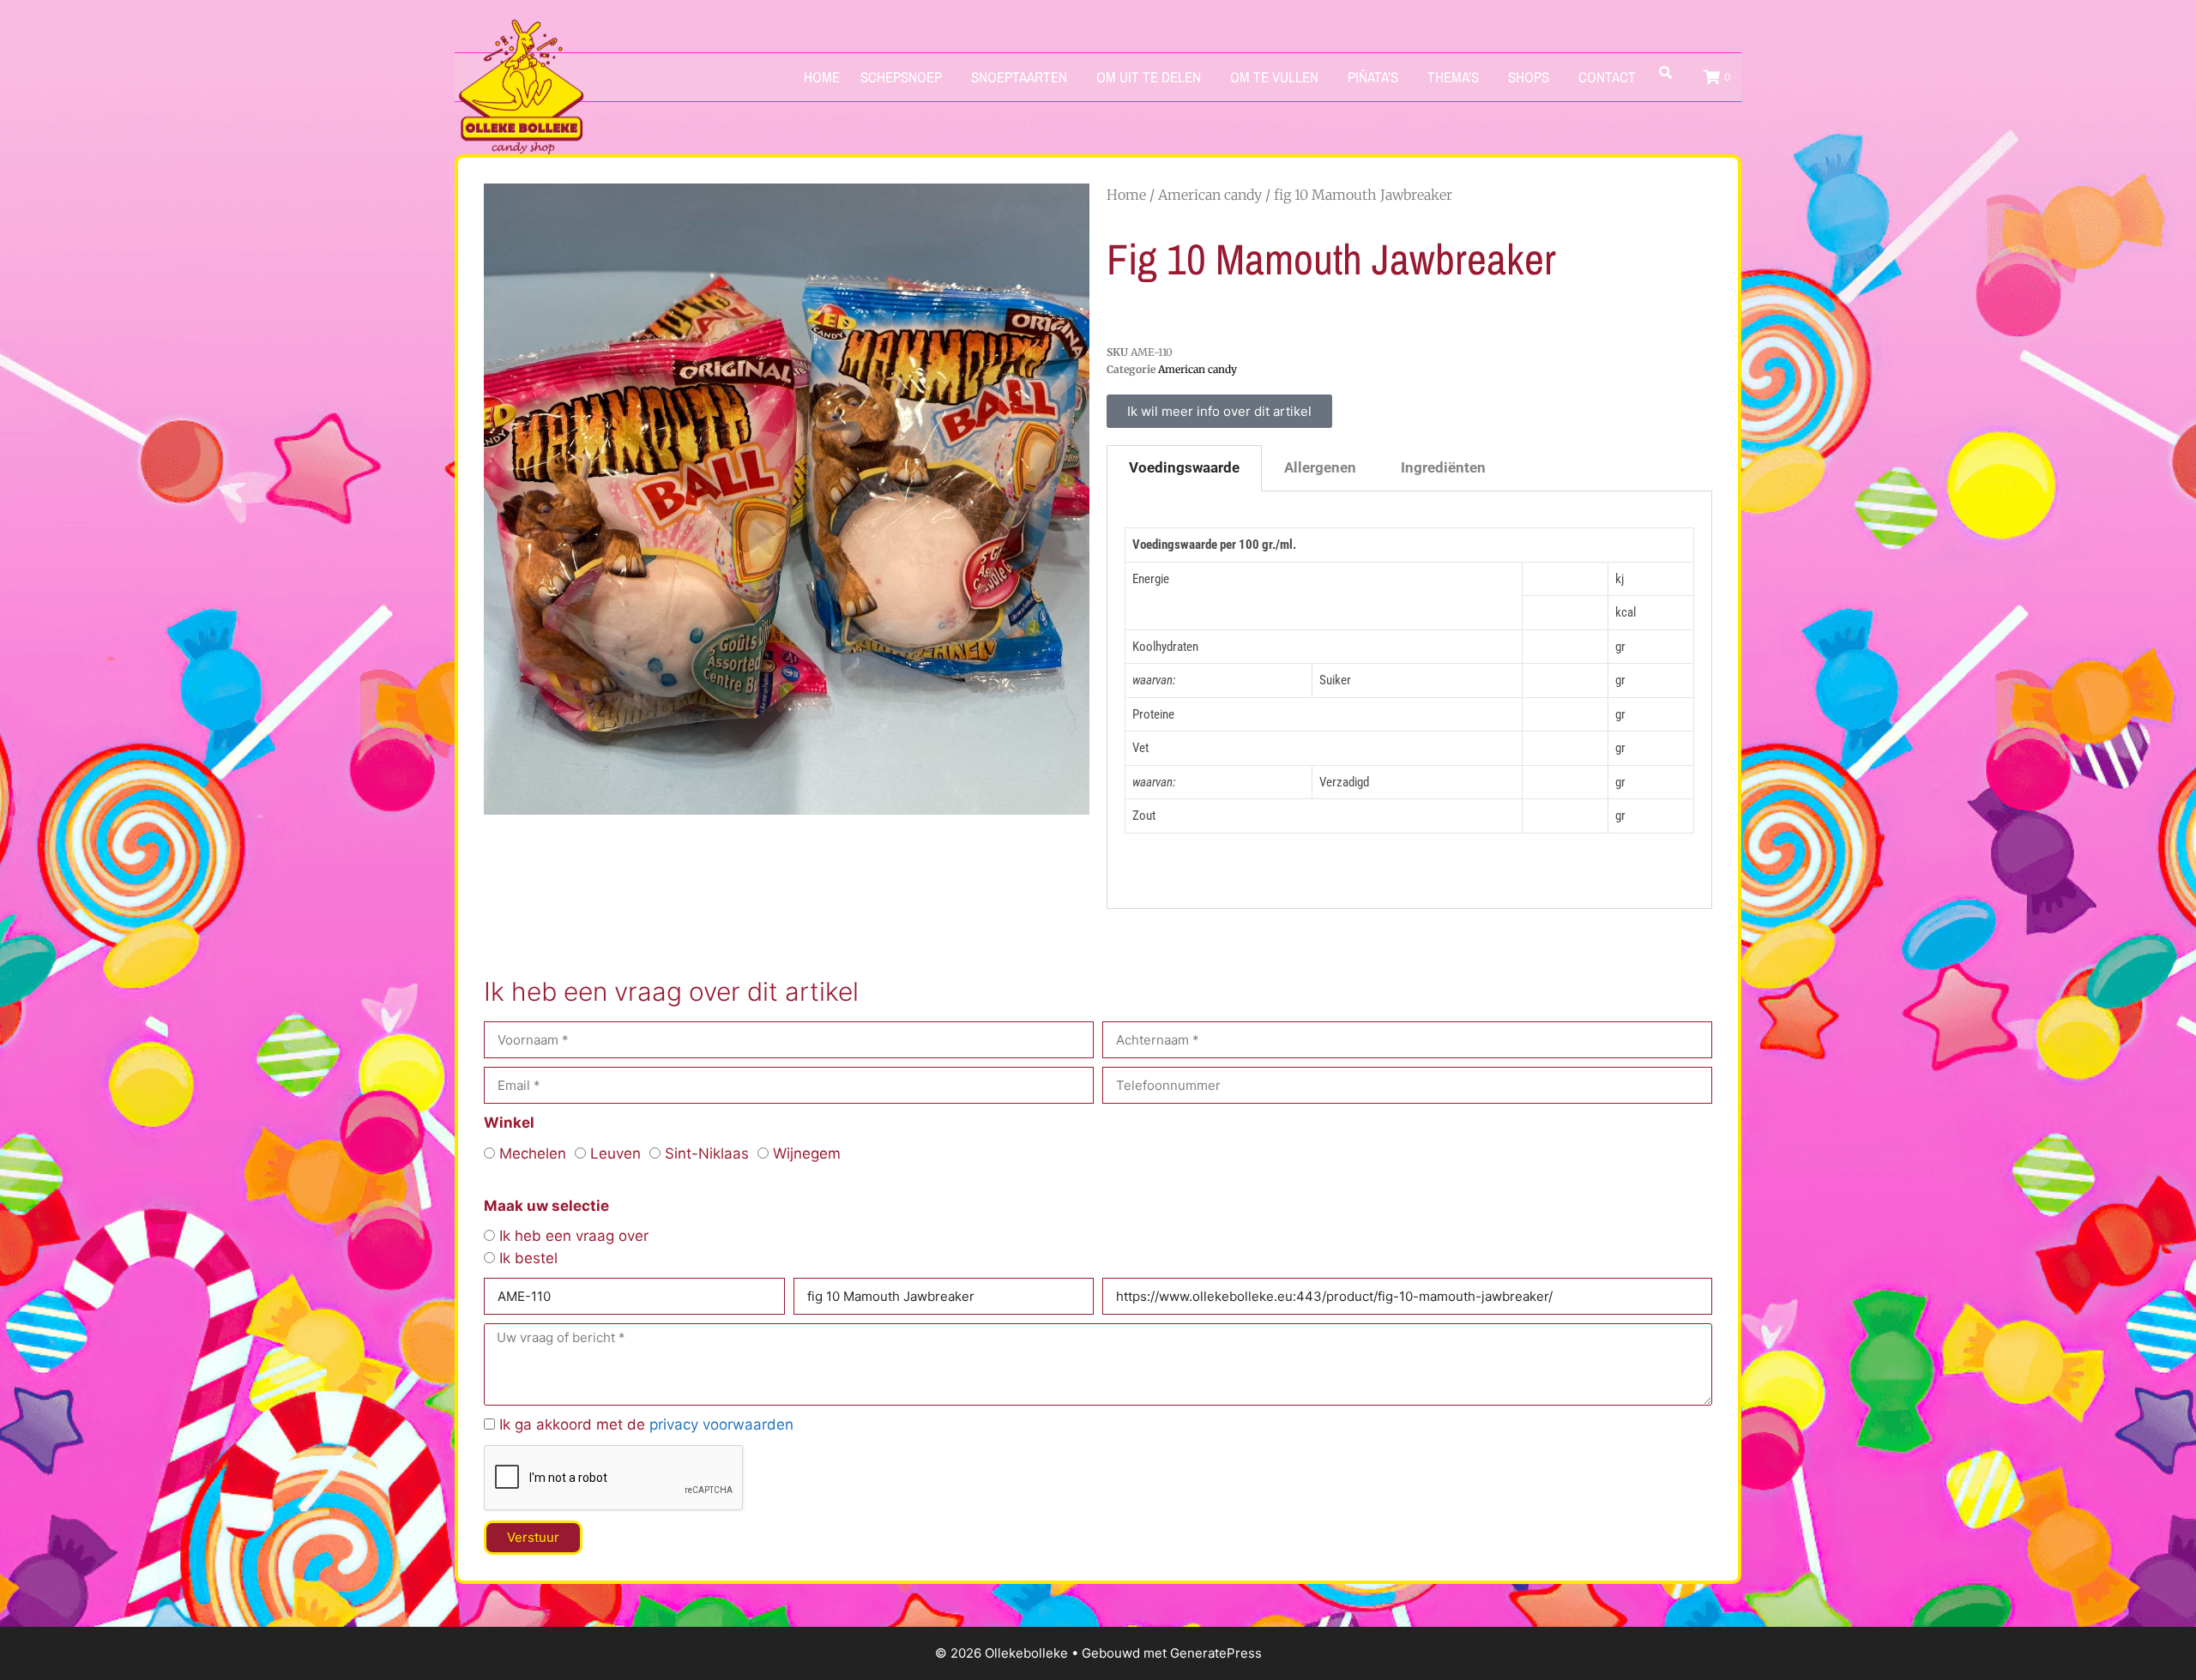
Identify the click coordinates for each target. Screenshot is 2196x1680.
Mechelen (533, 1153)
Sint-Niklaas (707, 1153)
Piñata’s (1373, 77)
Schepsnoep (901, 77)
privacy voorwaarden (721, 1424)
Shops (1529, 77)
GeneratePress (1216, 1653)
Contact (1607, 77)
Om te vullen (1274, 77)
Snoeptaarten (1019, 77)
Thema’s (1453, 77)
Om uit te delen (1149, 77)
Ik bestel (528, 1258)
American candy (1210, 195)
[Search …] (1665, 73)
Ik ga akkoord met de (646, 1424)
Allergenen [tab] (1320, 467)
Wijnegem (807, 1153)
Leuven (615, 1153)
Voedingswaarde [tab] (1184, 467)
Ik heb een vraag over (574, 1236)
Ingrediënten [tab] (1443, 467)
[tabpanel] (1409, 701)
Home (822, 77)
